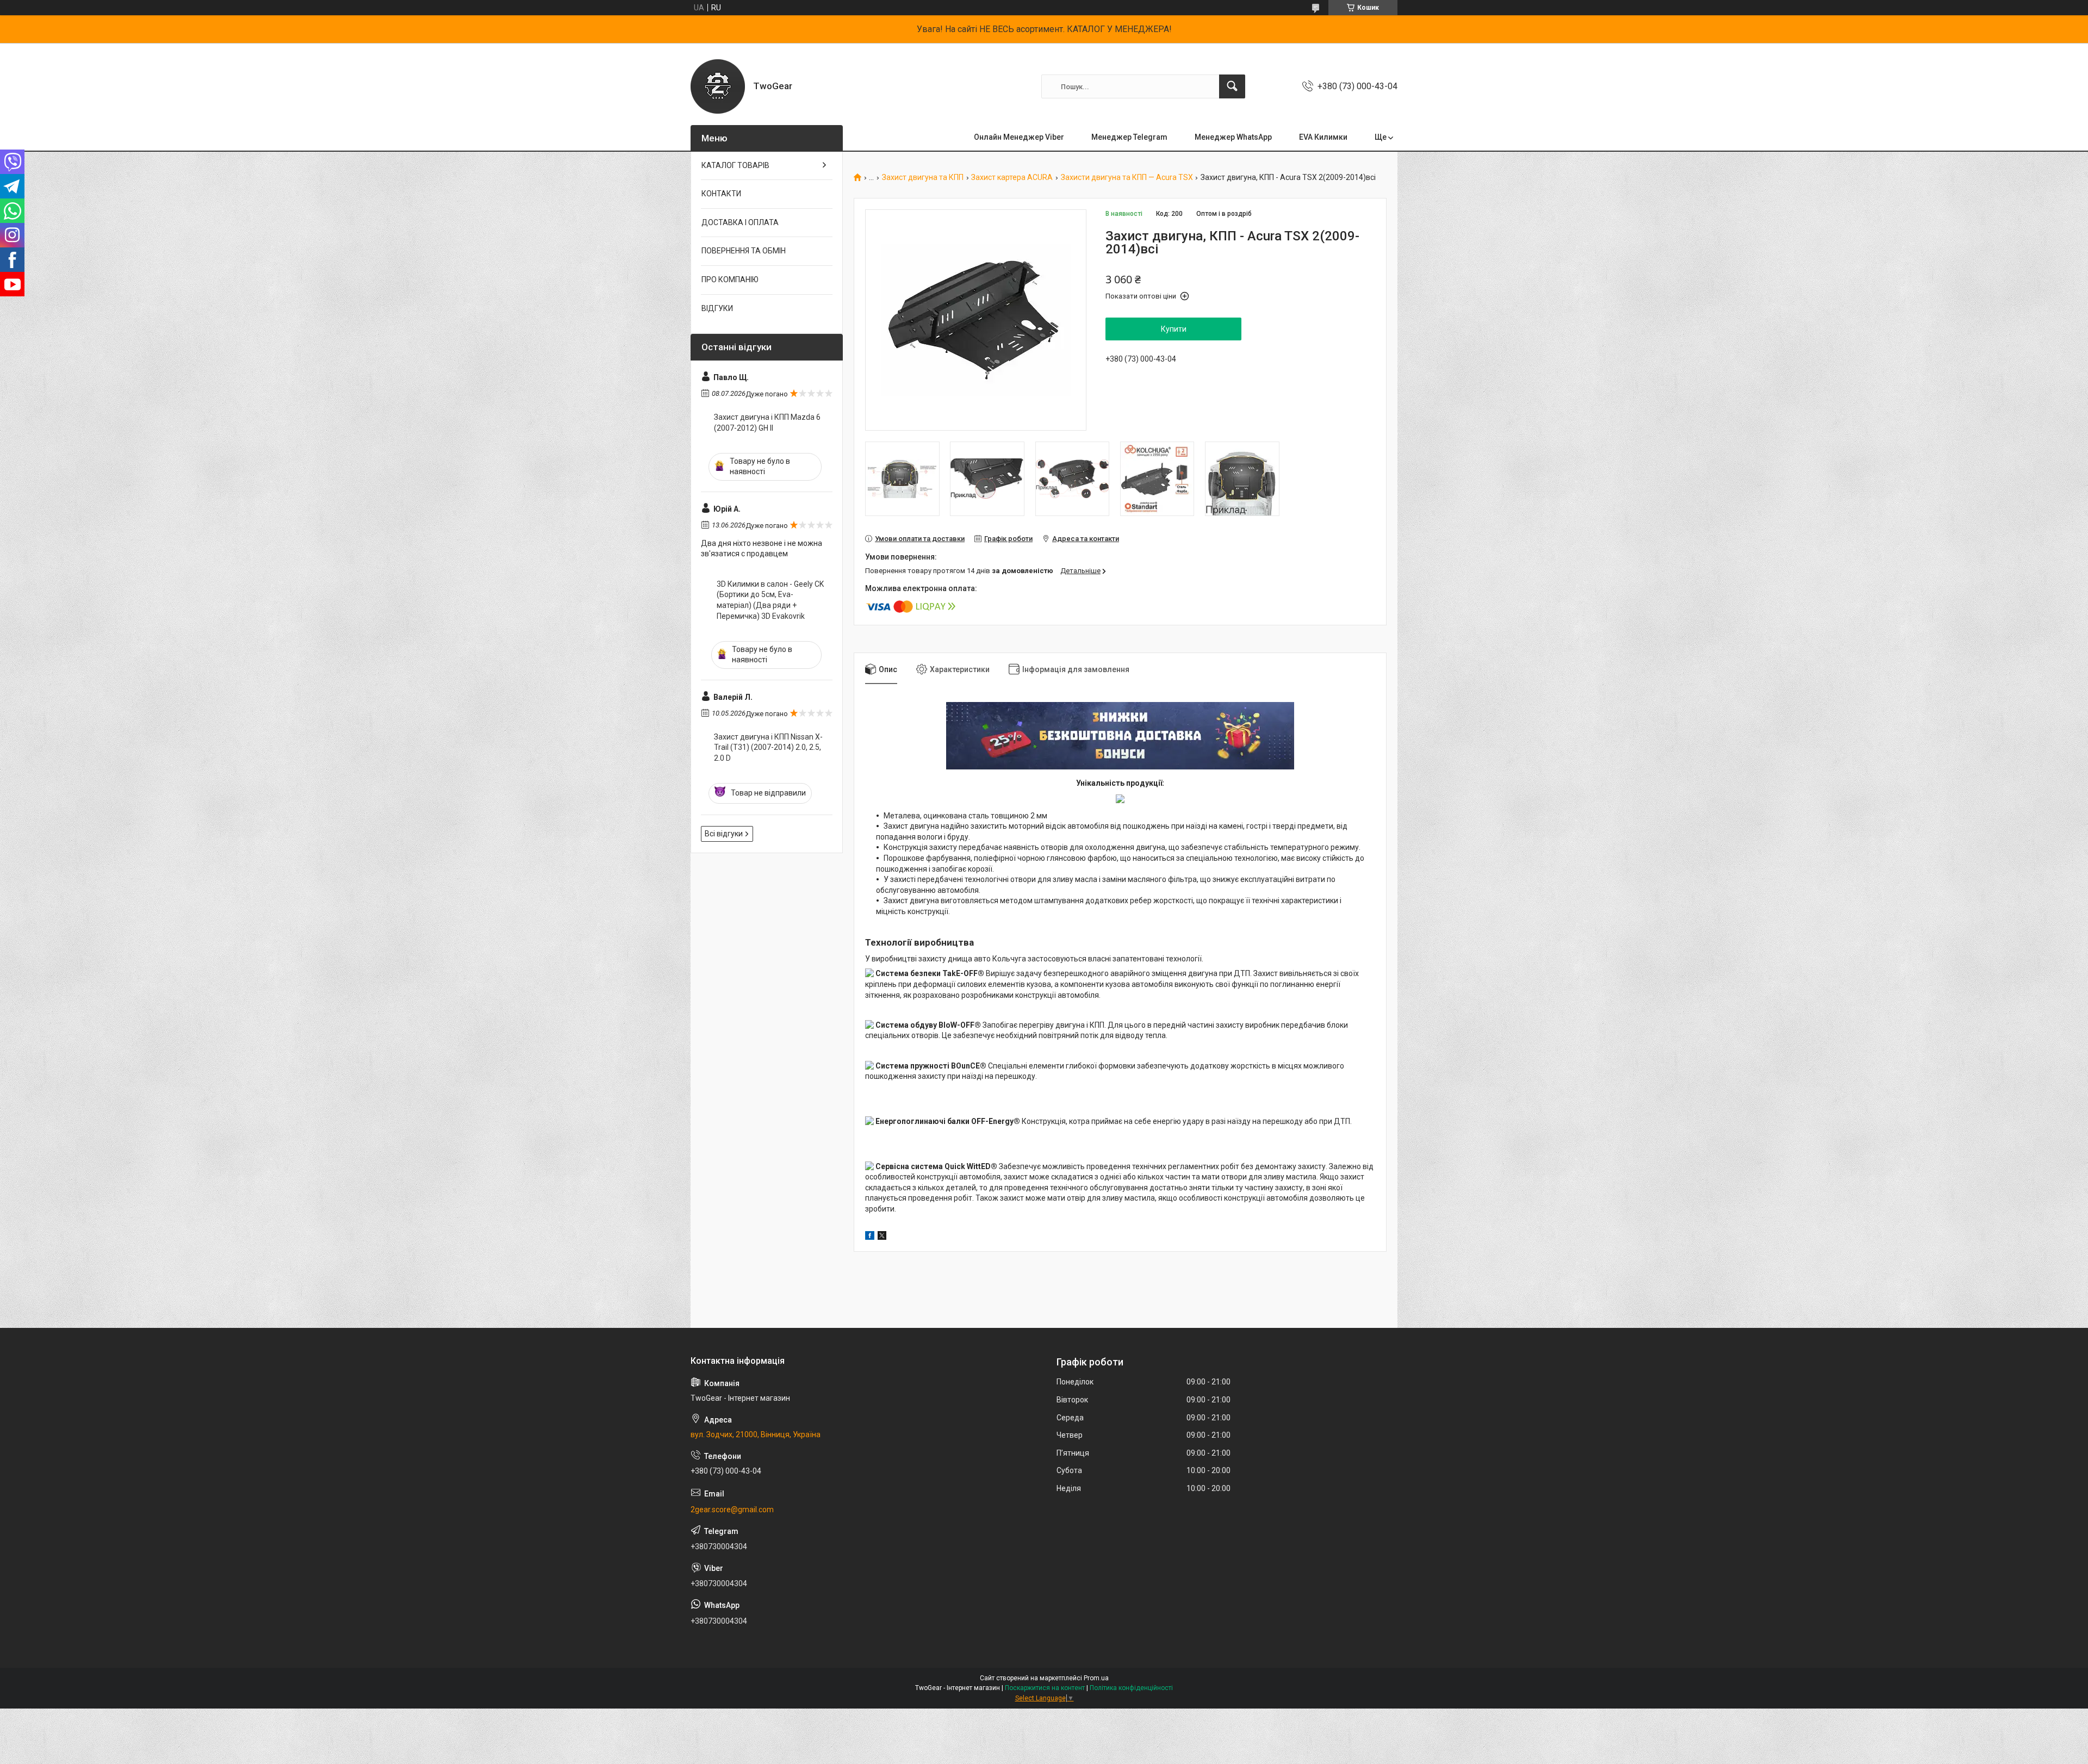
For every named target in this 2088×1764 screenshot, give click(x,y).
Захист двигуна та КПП (923, 178)
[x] (882, 1237)
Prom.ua (1096, 1678)
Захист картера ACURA (1012, 178)
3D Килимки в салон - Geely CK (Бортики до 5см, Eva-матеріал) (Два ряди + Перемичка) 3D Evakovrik (770, 600)
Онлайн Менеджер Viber (1019, 137)
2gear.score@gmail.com (732, 1510)
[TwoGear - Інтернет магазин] (718, 86)
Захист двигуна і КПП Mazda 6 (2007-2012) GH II (767, 423)
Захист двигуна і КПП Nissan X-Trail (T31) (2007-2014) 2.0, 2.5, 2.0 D (768, 747)
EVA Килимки (1323, 137)
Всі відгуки (724, 834)
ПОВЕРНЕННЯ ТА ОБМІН (744, 251)
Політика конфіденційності (1131, 1688)
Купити (1174, 329)
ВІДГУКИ (717, 308)
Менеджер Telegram (1129, 137)
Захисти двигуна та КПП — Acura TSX (1127, 178)
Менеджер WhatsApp (1233, 137)
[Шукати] (1232, 86)
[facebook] (870, 1237)
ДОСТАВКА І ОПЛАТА (740, 222)
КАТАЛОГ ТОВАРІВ (735, 165)
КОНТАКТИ (721, 194)
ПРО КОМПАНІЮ (730, 279)
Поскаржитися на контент (1045, 1688)
